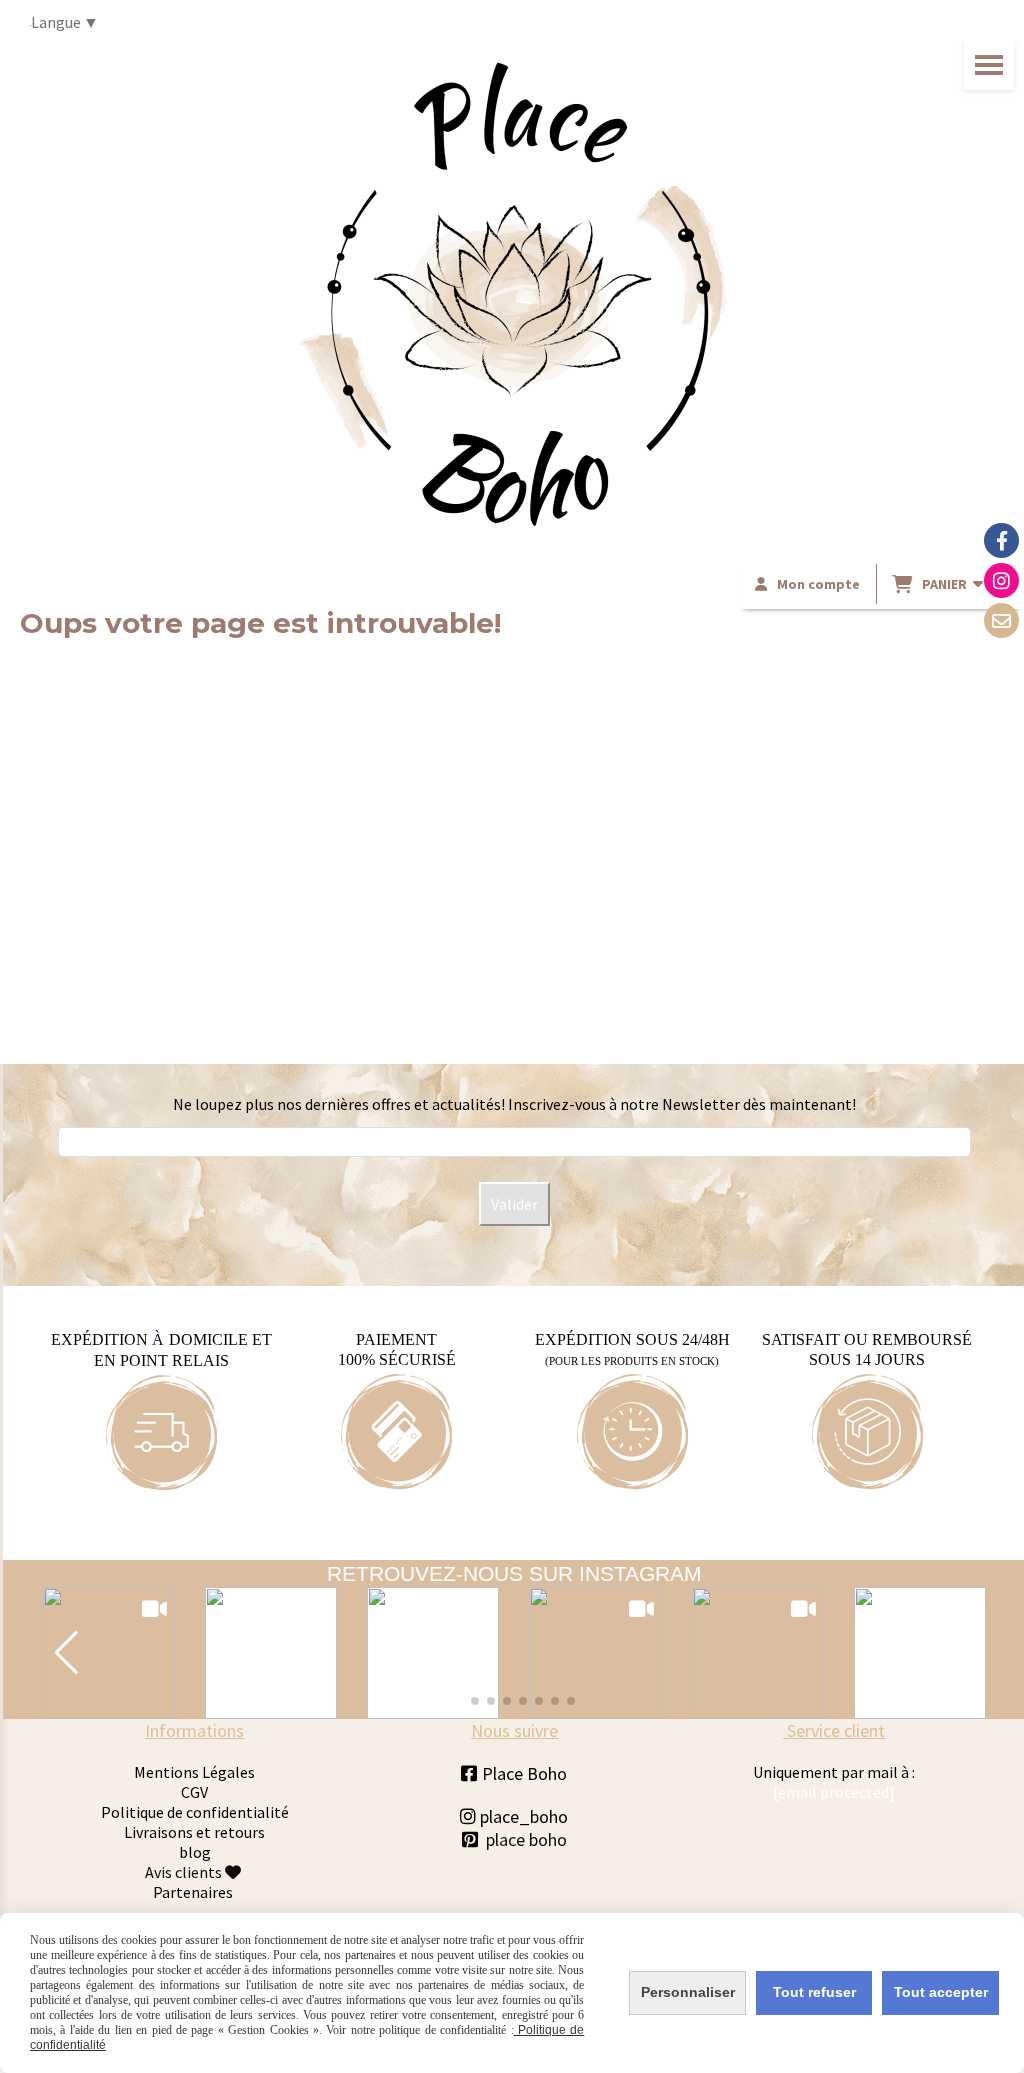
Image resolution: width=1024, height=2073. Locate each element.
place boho (526, 1839)
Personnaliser (688, 1992)
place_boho (514, 1816)
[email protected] (834, 1792)
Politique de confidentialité (195, 1812)
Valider (514, 1204)
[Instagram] (1001, 580)
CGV (194, 1792)
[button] (66, 1653)
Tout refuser (814, 1992)
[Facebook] (1001, 540)
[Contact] (1001, 620)
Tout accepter (941, 1992)
